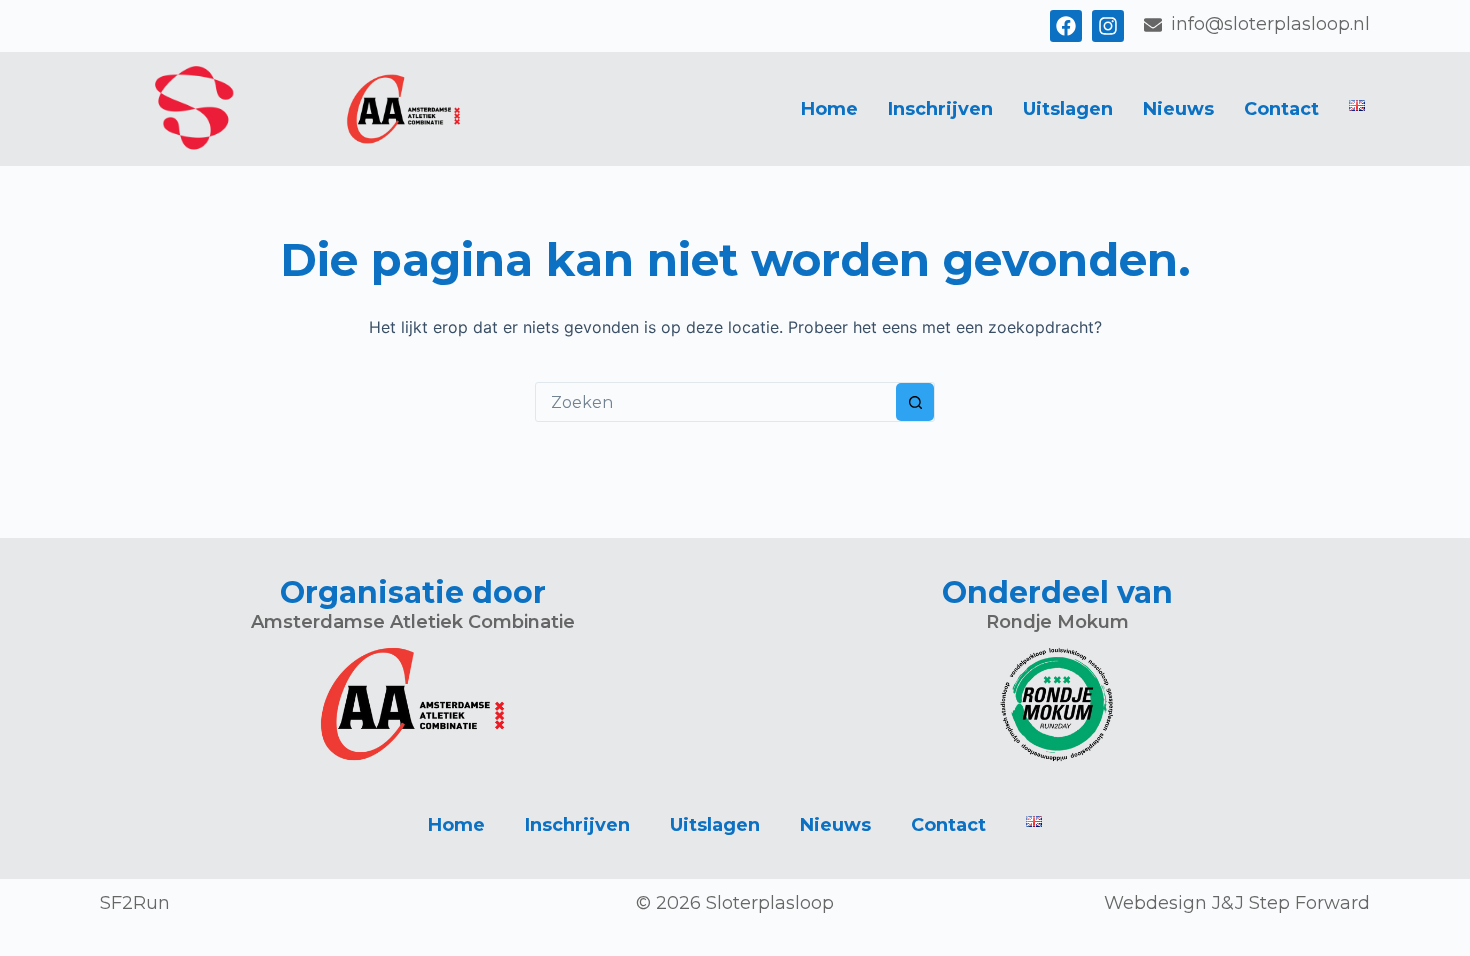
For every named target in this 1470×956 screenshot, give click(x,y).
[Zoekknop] (915, 402)
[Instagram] (1108, 26)
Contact (1281, 109)
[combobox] (716, 402)
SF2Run (135, 903)
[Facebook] (1066, 26)
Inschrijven (940, 109)
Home (829, 109)
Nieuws (1178, 109)
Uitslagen (1068, 109)
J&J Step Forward (1291, 903)
